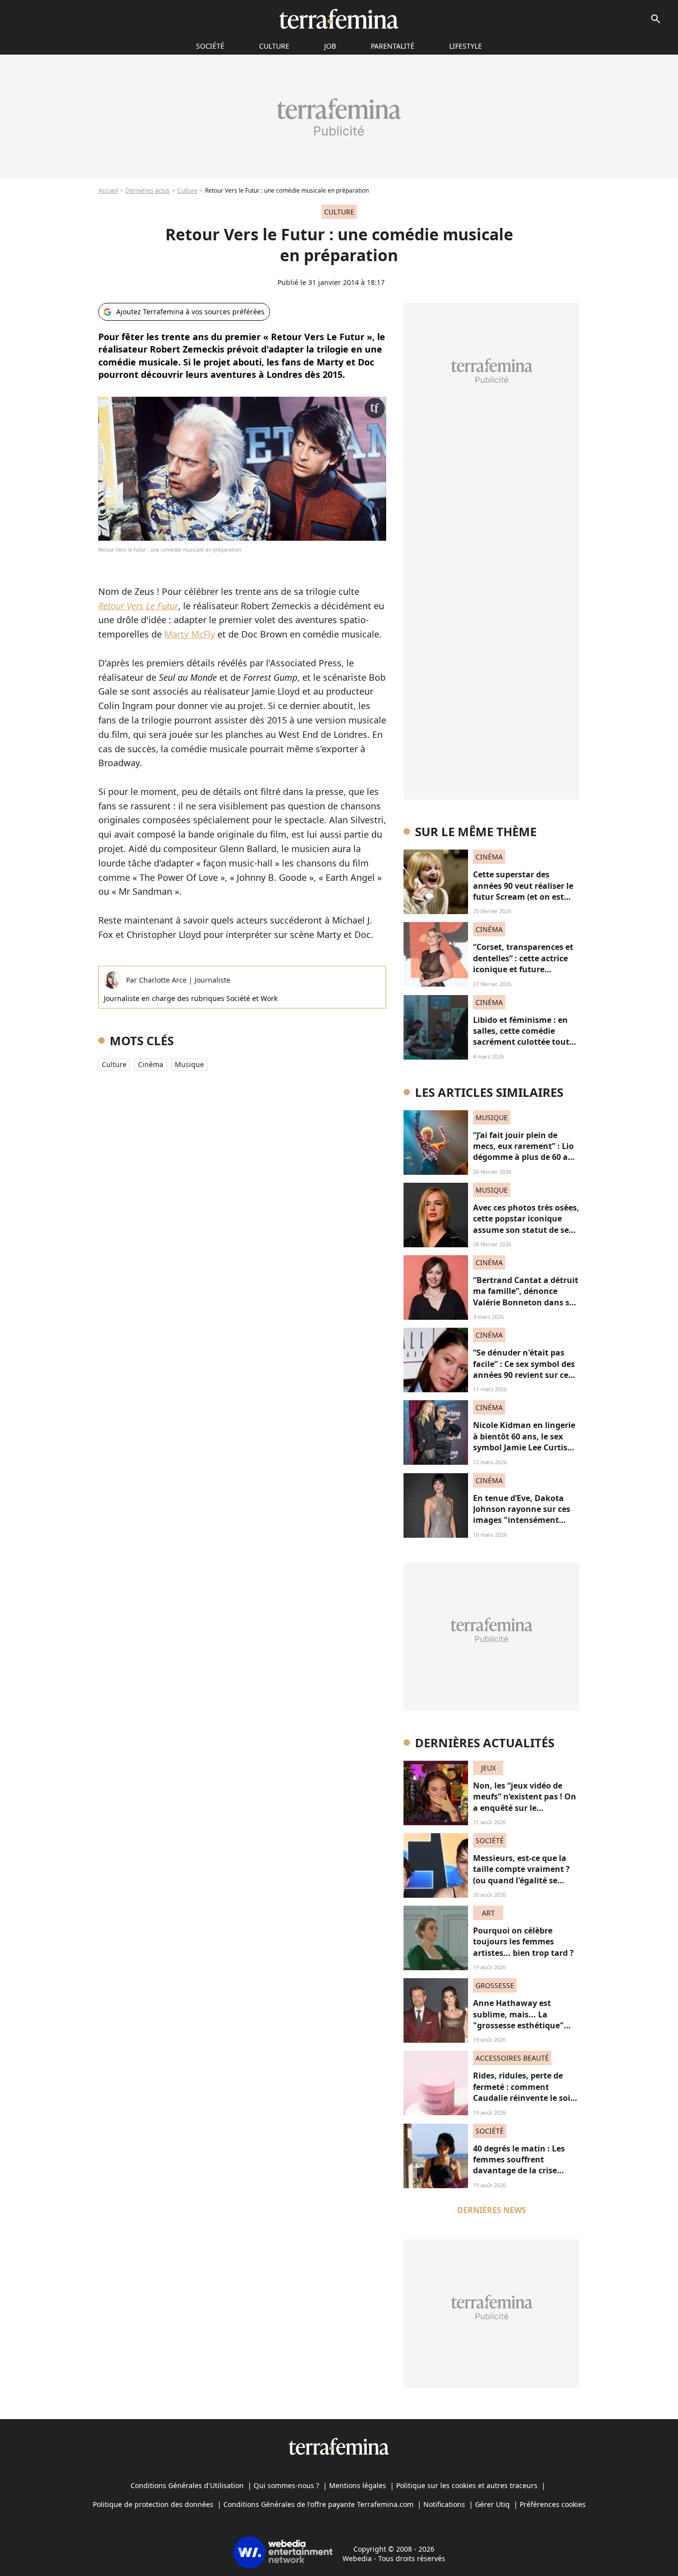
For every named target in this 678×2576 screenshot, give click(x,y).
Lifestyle (466, 46)
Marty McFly (190, 634)
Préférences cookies (553, 2504)
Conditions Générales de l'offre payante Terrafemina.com (318, 2504)
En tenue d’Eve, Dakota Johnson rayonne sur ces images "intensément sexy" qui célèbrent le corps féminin (522, 1520)
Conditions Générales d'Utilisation (187, 2485)
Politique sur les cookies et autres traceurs (467, 2485)
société (210, 46)
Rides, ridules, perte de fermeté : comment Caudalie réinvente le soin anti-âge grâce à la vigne (524, 2092)
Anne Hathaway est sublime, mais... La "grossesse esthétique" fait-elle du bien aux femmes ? (518, 2025)
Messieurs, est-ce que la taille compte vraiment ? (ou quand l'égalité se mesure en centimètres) (521, 1875)
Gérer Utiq (492, 2504)
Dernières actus (148, 190)
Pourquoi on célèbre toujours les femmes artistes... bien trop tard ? (523, 1942)
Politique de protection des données (153, 2504)
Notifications (444, 2504)
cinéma (151, 1064)
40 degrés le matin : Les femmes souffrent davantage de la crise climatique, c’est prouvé (520, 2165)
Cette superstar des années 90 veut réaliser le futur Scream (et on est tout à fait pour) (523, 891)
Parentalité (393, 46)
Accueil (108, 190)
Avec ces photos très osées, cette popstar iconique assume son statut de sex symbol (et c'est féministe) (526, 1224)
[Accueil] (339, 19)
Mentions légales (358, 2485)
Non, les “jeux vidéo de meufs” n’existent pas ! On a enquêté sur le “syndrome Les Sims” (525, 1802)
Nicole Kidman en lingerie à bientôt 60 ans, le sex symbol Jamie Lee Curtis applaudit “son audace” (524, 1442)
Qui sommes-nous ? (286, 2485)
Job (330, 46)
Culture (274, 46)
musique (189, 1064)
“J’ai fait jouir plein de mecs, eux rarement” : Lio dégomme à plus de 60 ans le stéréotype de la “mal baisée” (525, 1157)
